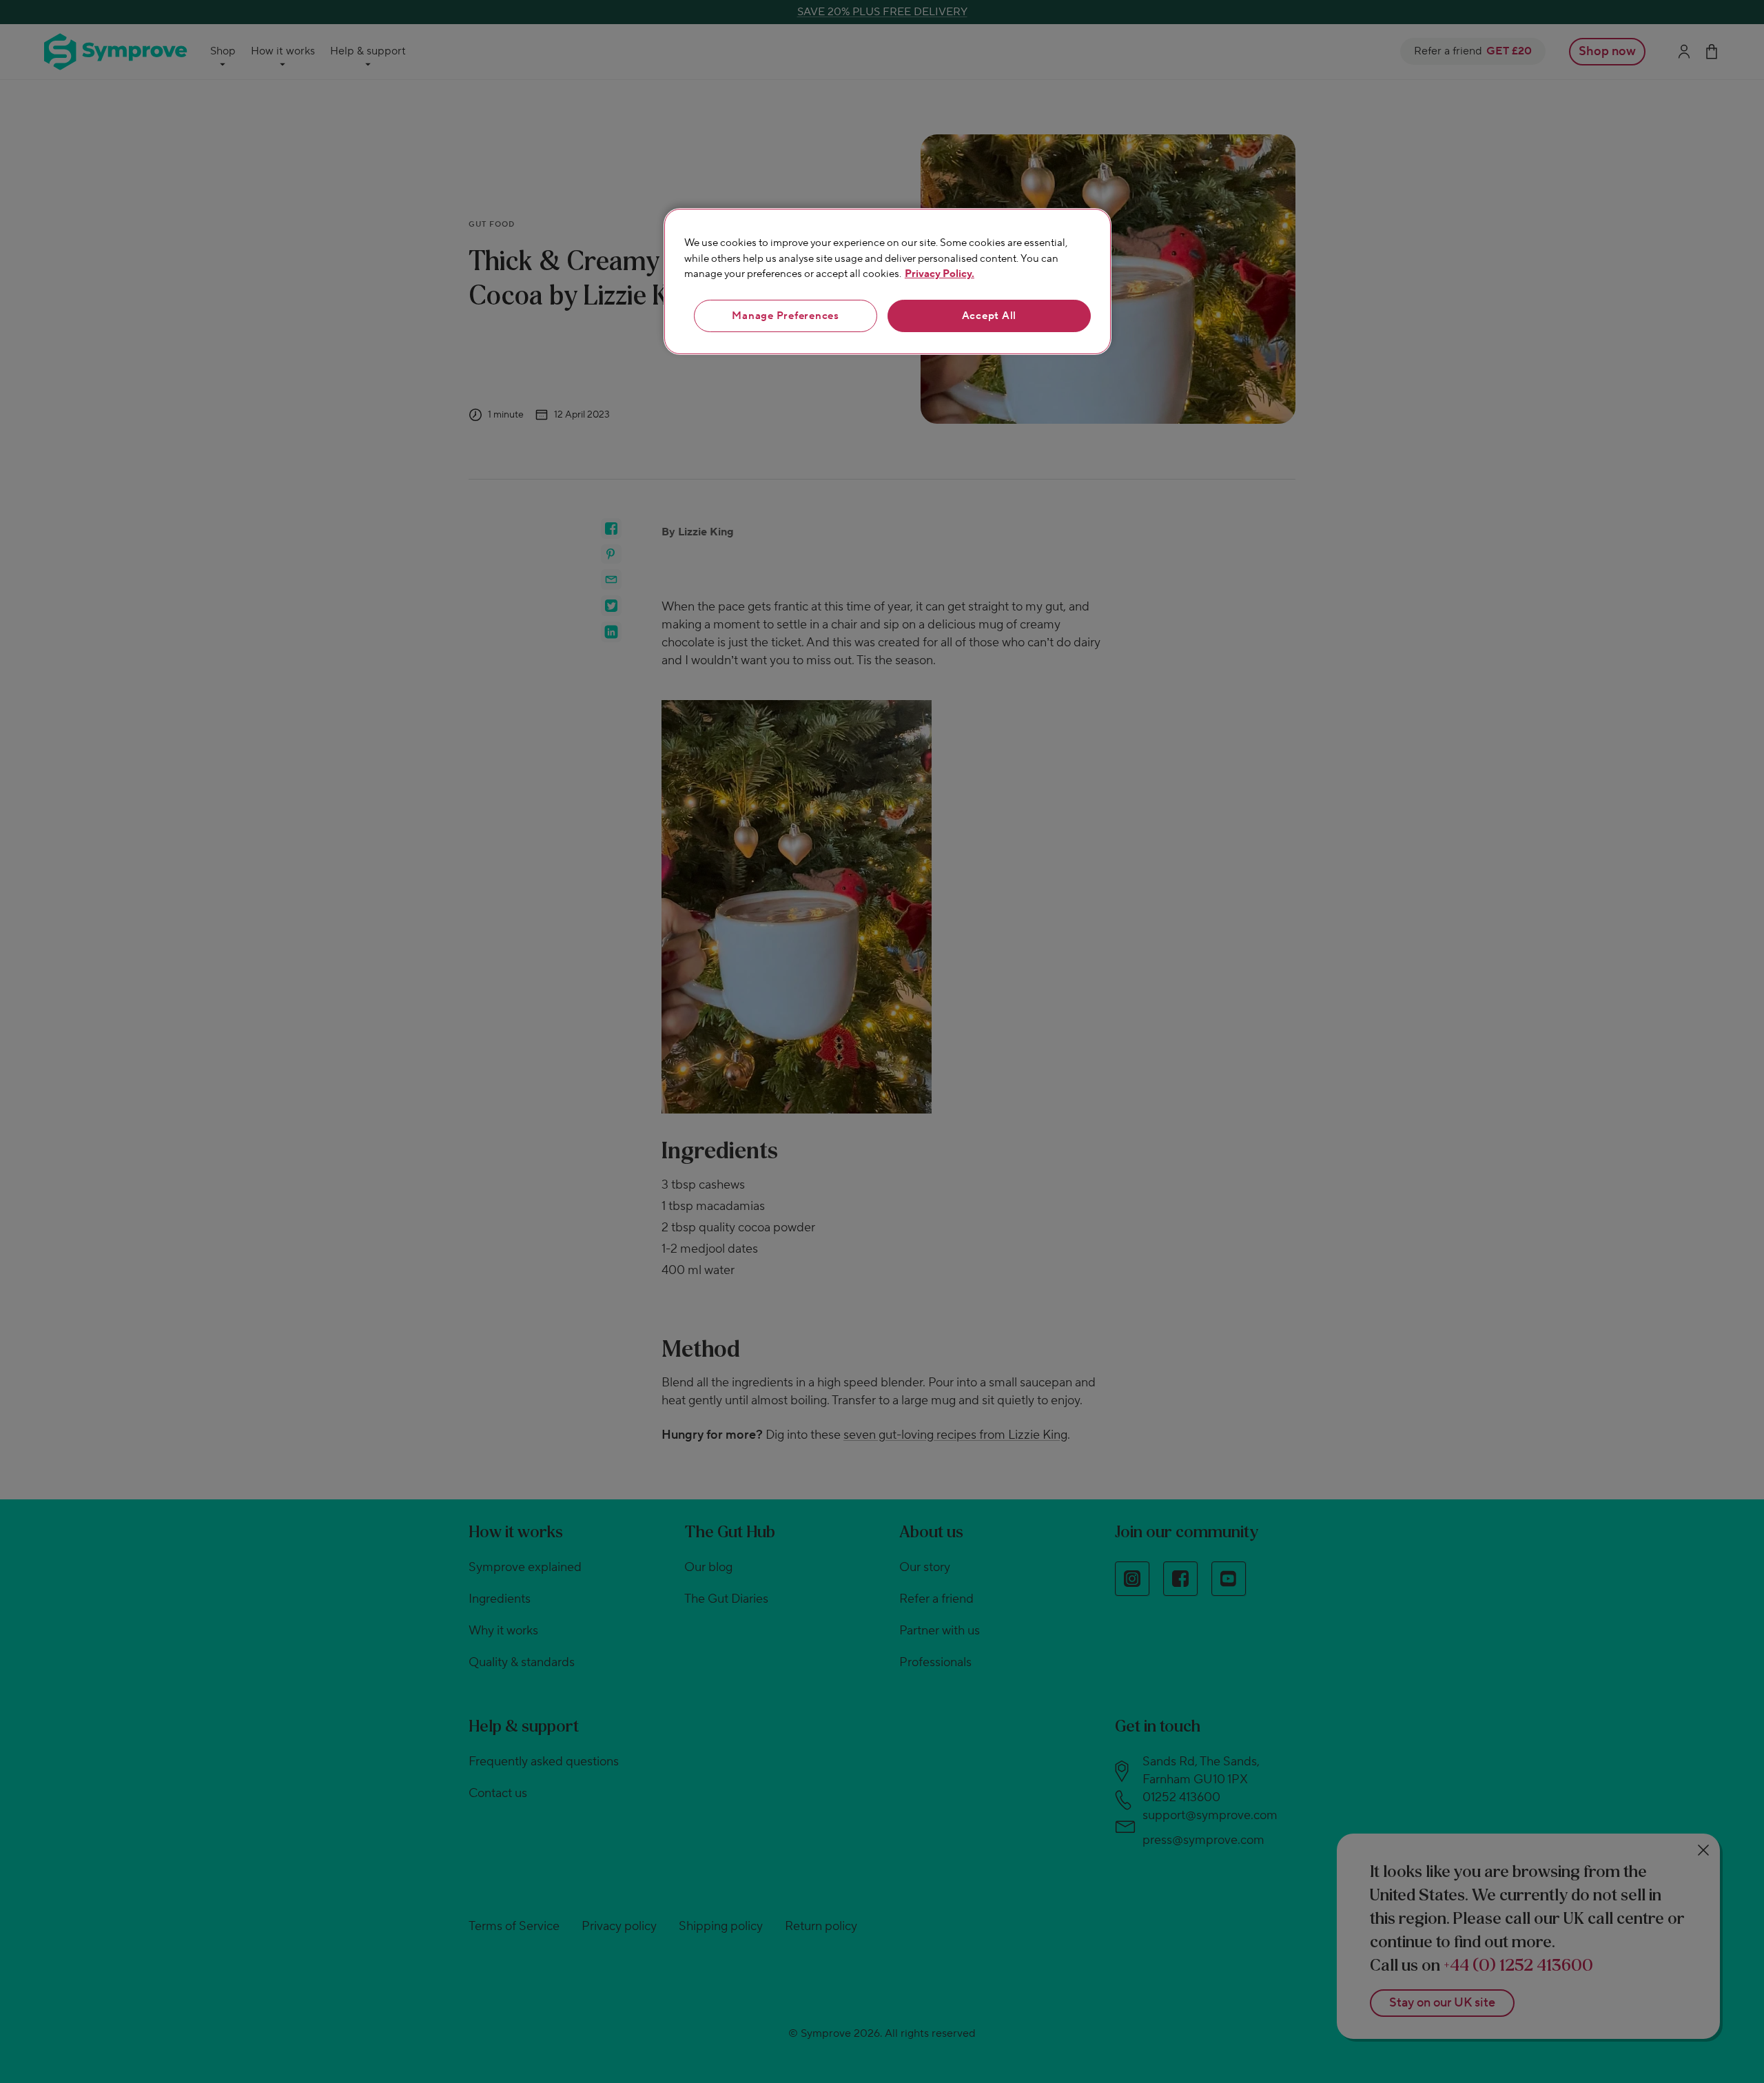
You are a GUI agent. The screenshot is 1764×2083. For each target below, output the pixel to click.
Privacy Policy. (940, 274)
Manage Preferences (786, 316)
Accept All (989, 316)
